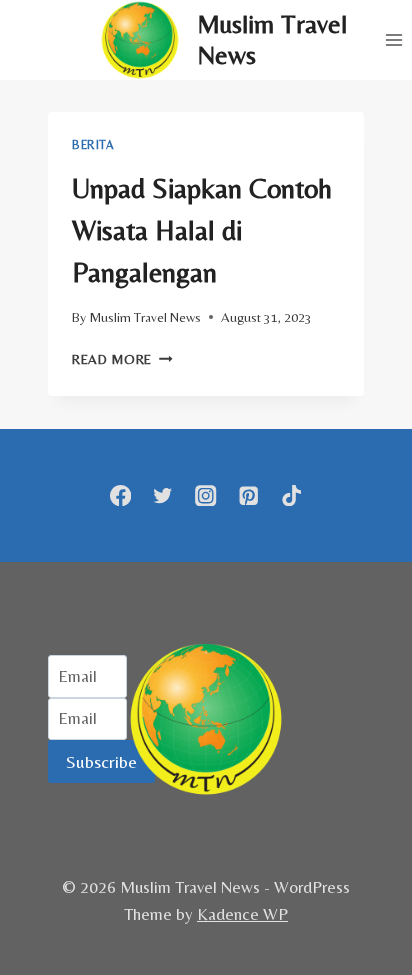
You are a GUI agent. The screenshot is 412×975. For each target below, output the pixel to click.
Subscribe (101, 761)
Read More (122, 359)
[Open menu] (393, 39)
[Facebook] (120, 495)
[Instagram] (206, 495)
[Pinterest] (248, 495)
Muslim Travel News (145, 317)
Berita (93, 145)
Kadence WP (242, 914)
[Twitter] (163, 495)
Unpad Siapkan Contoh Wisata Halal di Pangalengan (202, 230)
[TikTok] (291, 495)
